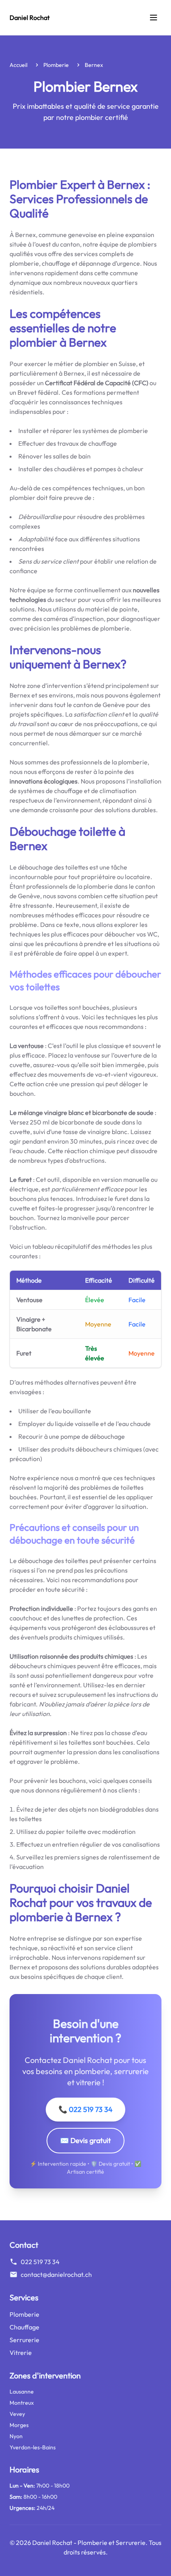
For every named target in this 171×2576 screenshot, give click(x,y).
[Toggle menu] (154, 18)
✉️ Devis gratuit (85, 2140)
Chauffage (24, 2327)
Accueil (18, 65)
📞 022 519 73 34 (85, 2109)
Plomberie (56, 65)
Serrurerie (24, 2340)
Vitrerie (21, 2353)
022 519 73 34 (40, 2262)
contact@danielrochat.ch (56, 2274)
